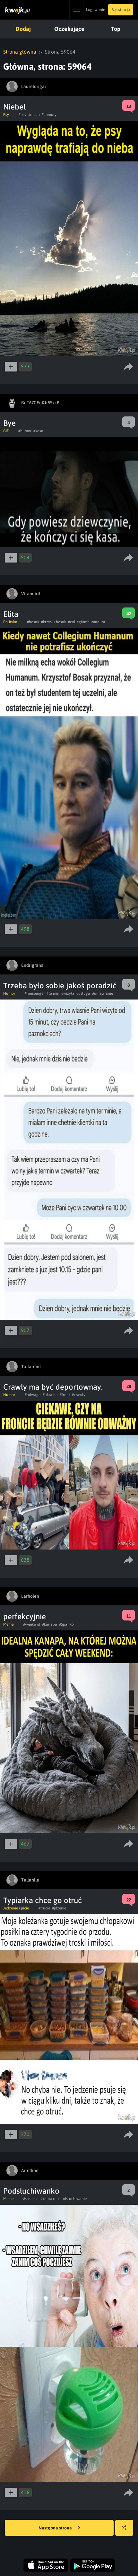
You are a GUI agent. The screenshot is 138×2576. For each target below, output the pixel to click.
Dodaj (23, 29)
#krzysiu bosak (54, 622)
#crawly (79, 1395)
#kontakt (48, 2199)
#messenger (35, 993)
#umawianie (103, 993)
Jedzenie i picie (16, 1908)
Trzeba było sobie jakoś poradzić (60, 986)
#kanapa (50, 1624)
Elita (11, 614)
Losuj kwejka (124, 2528)
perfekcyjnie (25, 1616)
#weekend (32, 1624)
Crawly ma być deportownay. (53, 1387)
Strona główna (20, 52)
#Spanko (66, 1624)
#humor (25, 431)
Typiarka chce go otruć (43, 1900)
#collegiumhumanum (86, 622)
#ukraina (50, 1395)
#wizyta (68, 993)
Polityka (10, 622)
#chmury (49, 115)
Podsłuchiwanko (31, 2191)
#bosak (33, 622)
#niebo (34, 115)
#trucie (44, 1908)
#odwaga (33, 1395)
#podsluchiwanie (72, 2199)
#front (65, 1395)
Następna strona (56, 2528)
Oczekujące (69, 29)
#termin (53, 993)
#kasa (38, 431)
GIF (6, 431)
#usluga (83, 993)
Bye (9, 423)
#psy (22, 115)
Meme (8, 1624)
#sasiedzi (31, 2199)
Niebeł (14, 107)
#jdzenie (59, 1908)
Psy (6, 115)
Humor (9, 993)
